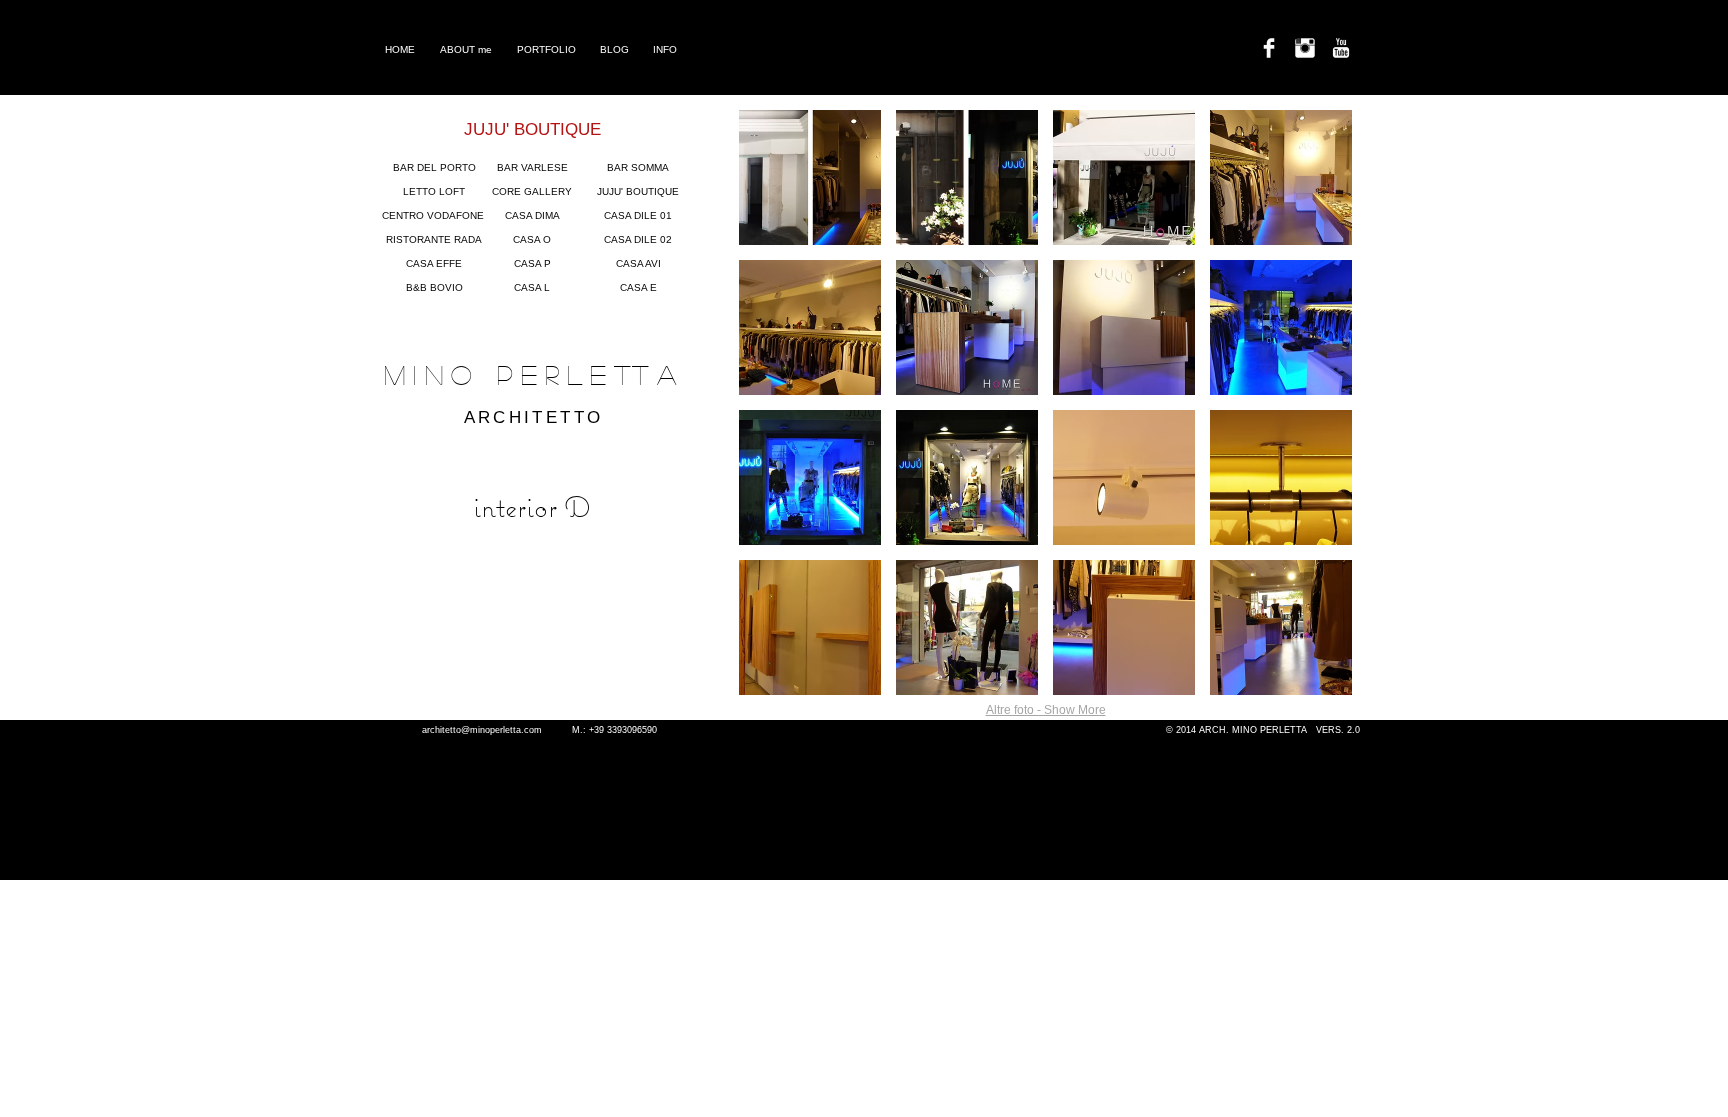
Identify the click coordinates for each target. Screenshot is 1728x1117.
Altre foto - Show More (1046, 710)
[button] (810, 177)
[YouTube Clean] (1341, 48)
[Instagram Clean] (1305, 48)
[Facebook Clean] (1269, 48)
